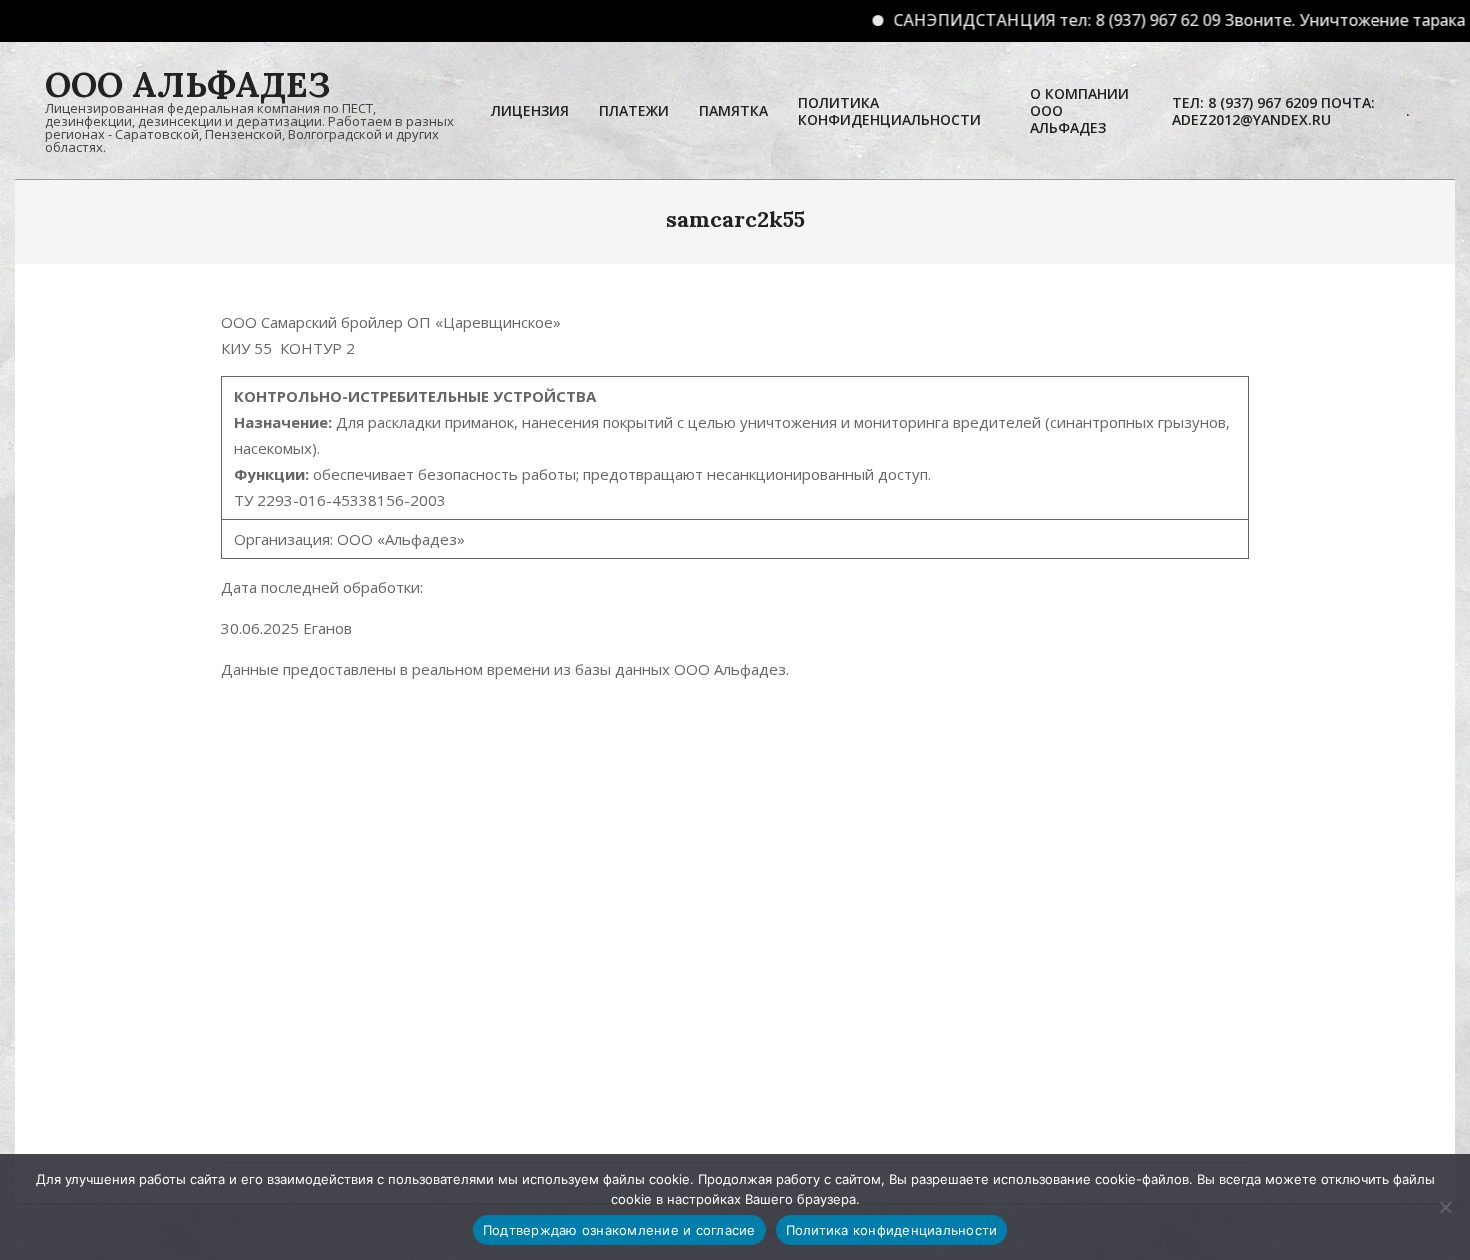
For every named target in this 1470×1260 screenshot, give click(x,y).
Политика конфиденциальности (892, 1230)
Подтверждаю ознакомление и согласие (619, 1230)
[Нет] (1445, 1207)
